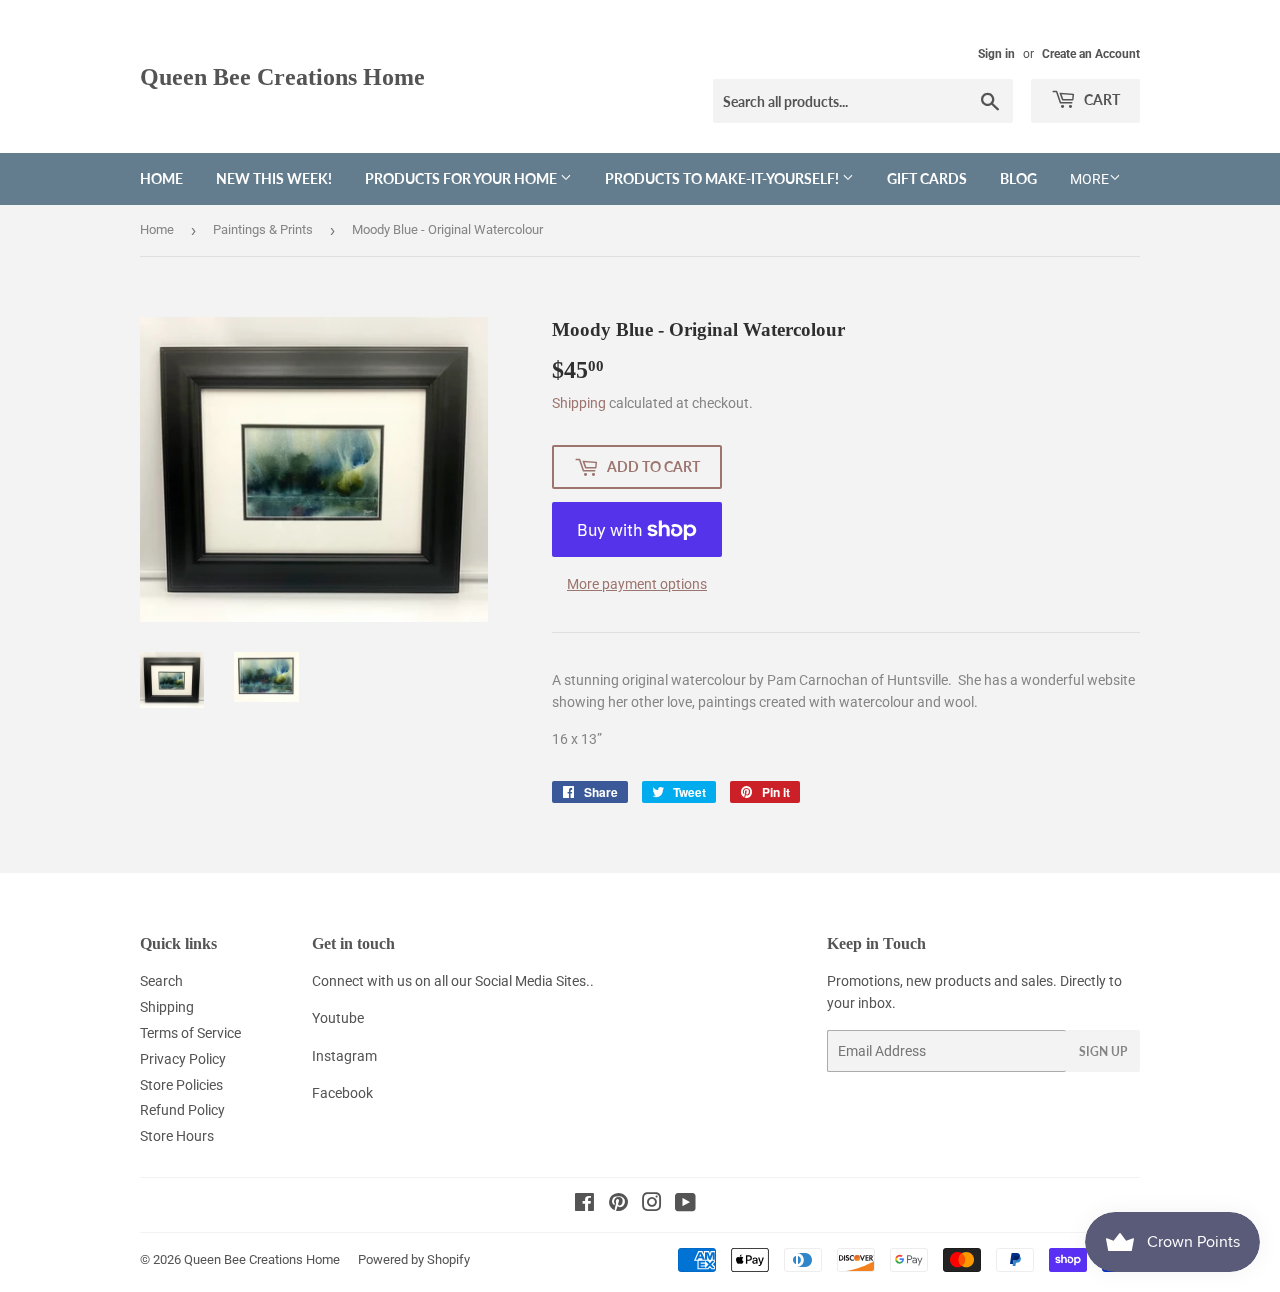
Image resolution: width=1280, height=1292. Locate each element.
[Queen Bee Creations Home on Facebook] (584, 1205)
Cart (1100, 99)
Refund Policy (182, 1110)
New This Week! (274, 178)
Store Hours (177, 1136)
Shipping (579, 403)
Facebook (342, 1093)
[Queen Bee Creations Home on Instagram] (652, 1205)
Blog (1018, 178)
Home (161, 178)
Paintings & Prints (263, 229)
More (1089, 179)
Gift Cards (927, 178)
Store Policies (181, 1085)
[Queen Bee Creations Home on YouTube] (685, 1205)
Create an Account (1091, 54)
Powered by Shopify (414, 1259)
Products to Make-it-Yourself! (723, 178)
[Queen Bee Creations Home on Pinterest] (618, 1205)
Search (161, 981)
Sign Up (1103, 1051)
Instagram (344, 1056)
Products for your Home (462, 178)
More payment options (637, 584)
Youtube (338, 1018)
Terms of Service (190, 1033)
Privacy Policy (183, 1059)
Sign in (996, 54)
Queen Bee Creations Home (282, 76)
